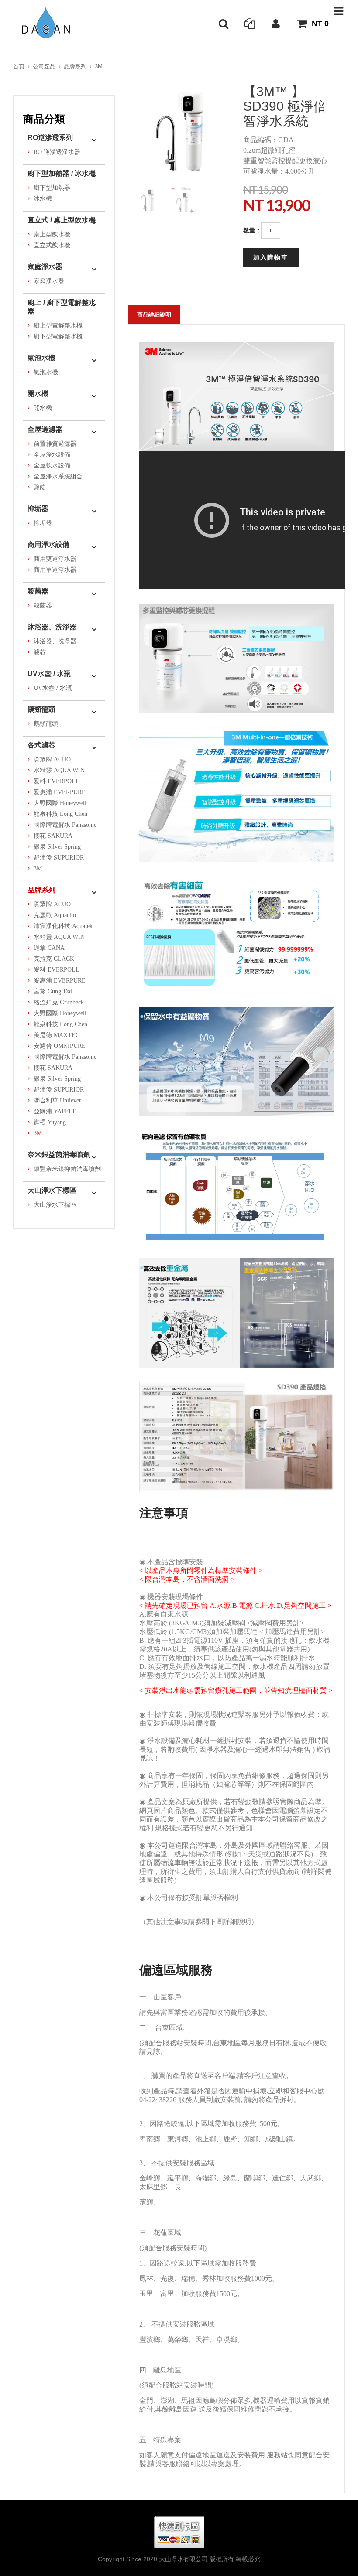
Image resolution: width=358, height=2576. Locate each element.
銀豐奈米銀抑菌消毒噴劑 (67, 1169)
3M (99, 67)
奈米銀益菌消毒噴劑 (59, 1155)
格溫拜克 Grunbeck (59, 1002)
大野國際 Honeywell (60, 803)
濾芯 (40, 652)
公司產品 (44, 67)
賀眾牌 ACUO (52, 759)
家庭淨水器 (45, 267)
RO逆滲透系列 (50, 138)
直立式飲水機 (52, 245)
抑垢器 (38, 509)
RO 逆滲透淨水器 (57, 152)
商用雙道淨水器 (55, 559)
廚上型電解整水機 (58, 326)
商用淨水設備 (48, 544)
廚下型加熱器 (52, 188)
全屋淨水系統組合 (58, 476)
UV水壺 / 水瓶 (49, 674)
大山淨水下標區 (52, 1190)
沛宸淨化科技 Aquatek (63, 926)
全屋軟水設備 (52, 466)
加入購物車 (271, 257)
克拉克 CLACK (54, 959)
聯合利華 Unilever (57, 1100)
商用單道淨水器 (55, 570)
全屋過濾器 (45, 429)
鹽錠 (40, 487)
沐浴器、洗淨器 (52, 627)
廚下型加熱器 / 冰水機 (62, 173)
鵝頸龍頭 (41, 709)
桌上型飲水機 (52, 234)
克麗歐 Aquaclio (55, 915)
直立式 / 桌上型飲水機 (62, 220)
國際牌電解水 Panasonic (65, 825)
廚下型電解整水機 (58, 336)
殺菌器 (38, 591)
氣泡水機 (41, 358)
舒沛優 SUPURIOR (59, 858)
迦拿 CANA (49, 948)
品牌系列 (75, 67)
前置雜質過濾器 (55, 444)
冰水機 (43, 199)
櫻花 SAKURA (53, 836)
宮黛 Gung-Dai (53, 991)
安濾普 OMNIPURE (60, 1046)
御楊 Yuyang (50, 1122)
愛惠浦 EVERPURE (60, 792)
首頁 (19, 67)
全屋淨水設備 (52, 455)
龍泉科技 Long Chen (60, 814)
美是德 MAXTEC (57, 1035)
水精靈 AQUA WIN (59, 770)
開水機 (38, 394)
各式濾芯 (41, 745)
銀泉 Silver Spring (57, 847)
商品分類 (44, 119)
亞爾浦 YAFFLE (55, 1111)
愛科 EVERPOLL (57, 781)
